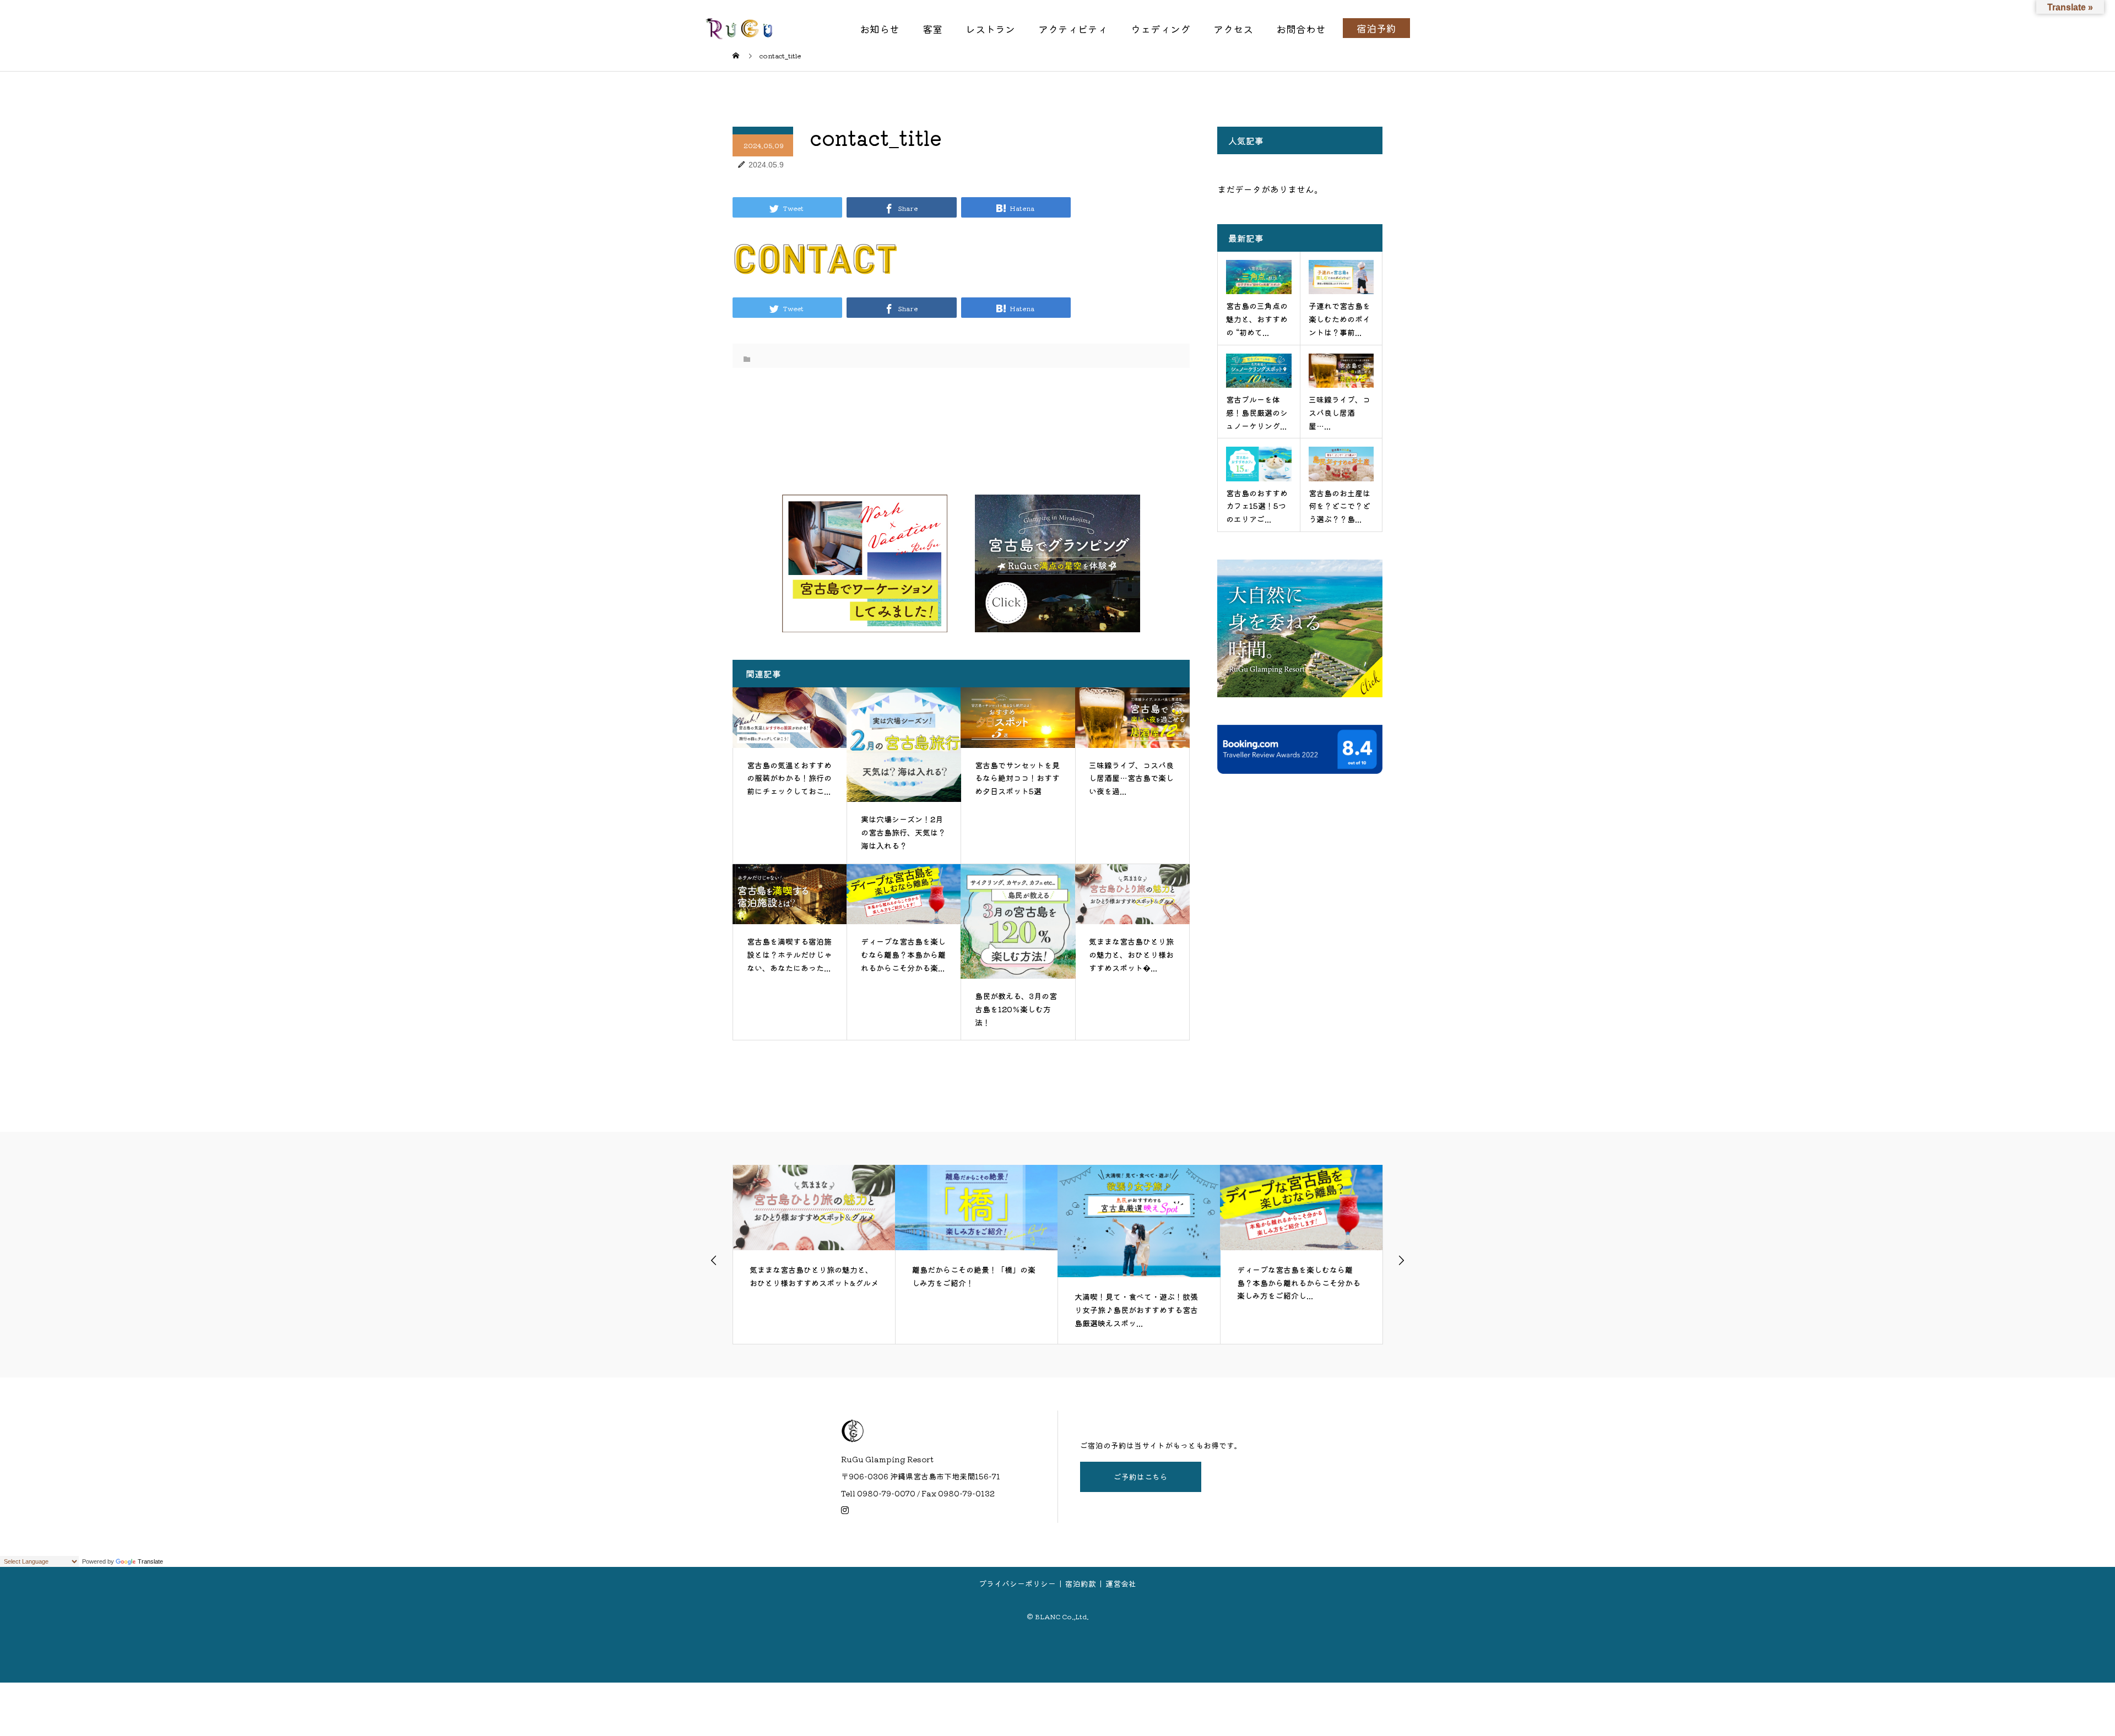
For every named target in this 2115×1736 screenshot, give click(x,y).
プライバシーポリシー (1017, 1583)
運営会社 (1121, 1583)
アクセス (1233, 29)
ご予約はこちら (1141, 1477)
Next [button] (1401, 1260)
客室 (932, 29)
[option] (815, 1254)
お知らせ (880, 29)
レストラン (990, 29)
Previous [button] (714, 1260)
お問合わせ (1301, 29)
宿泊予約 (1376, 28)
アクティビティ (1073, 29)
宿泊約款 (1081, 1583)
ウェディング (1160, 29)
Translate (150, 1561)
